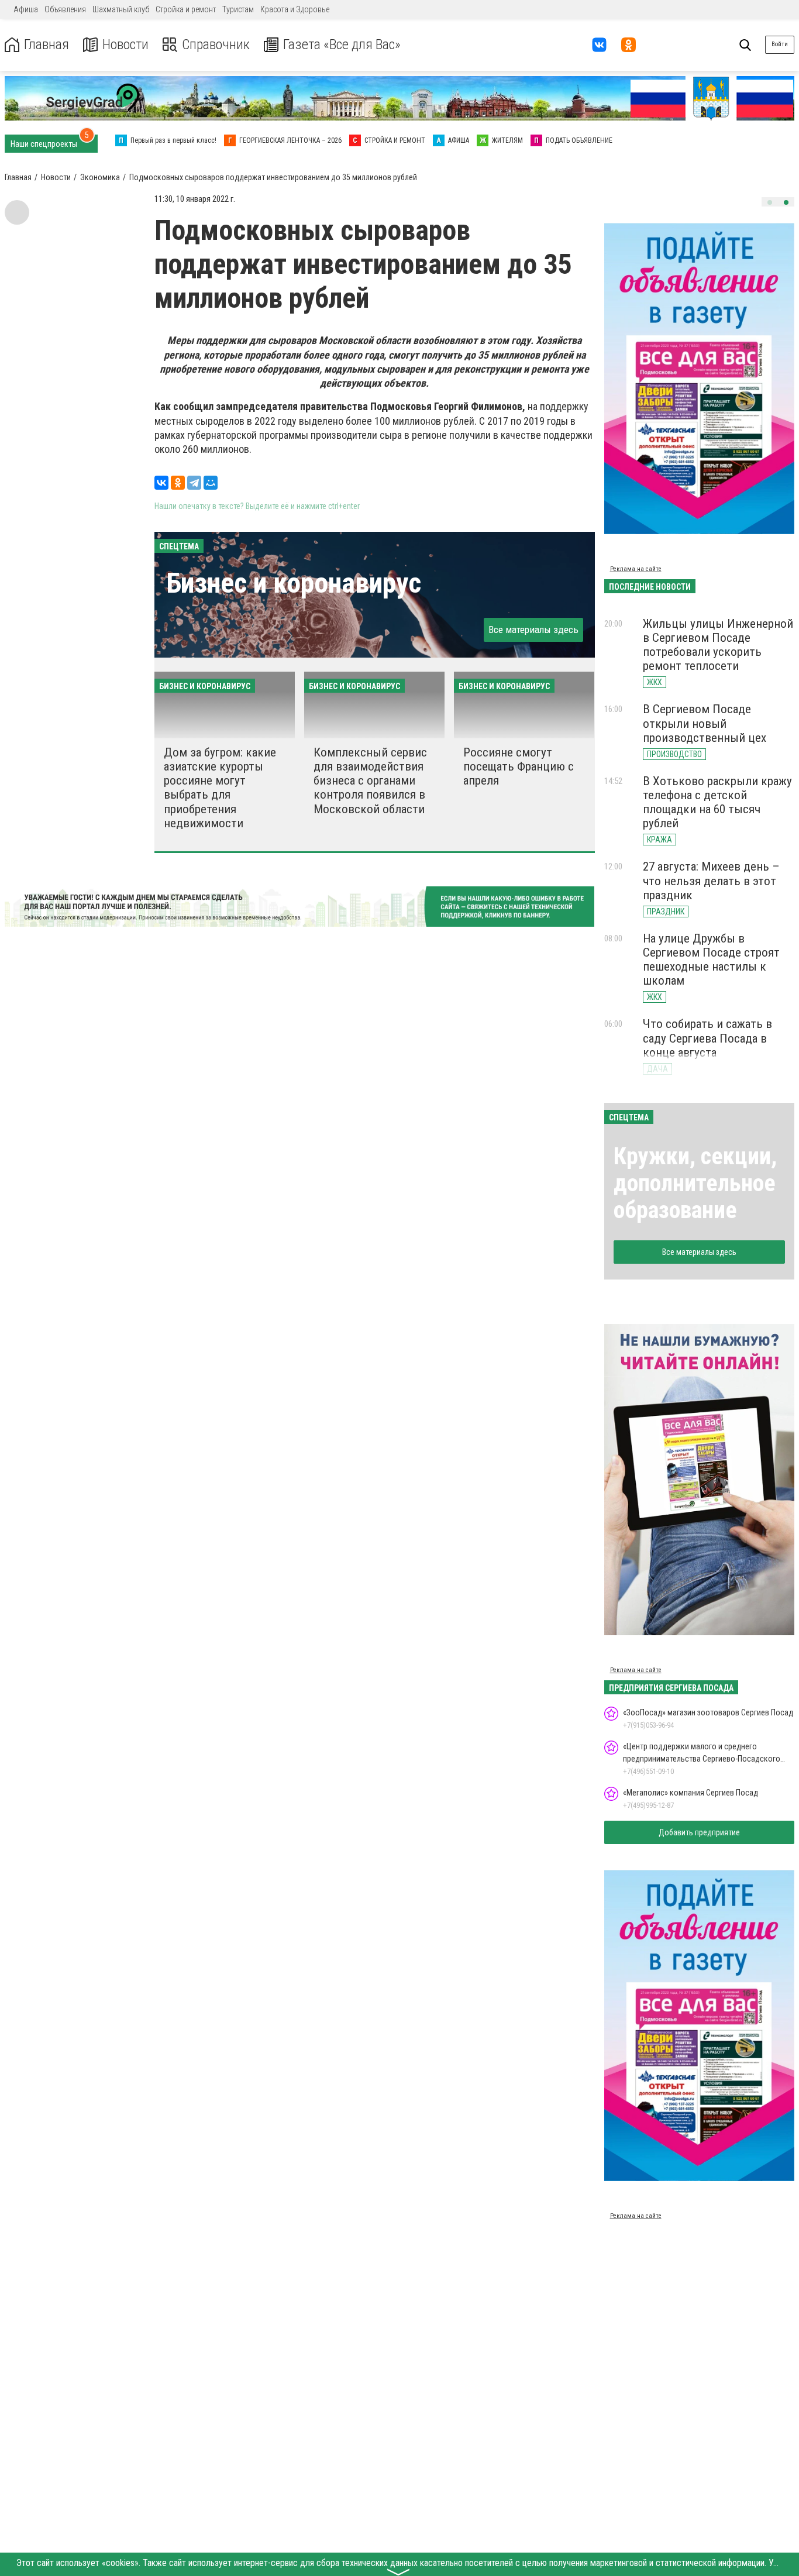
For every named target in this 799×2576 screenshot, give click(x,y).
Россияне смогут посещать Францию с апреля (519, 766)
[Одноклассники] (178, 483)
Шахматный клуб (121, 9)
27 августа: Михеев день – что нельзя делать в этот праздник (711, 881)
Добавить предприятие (699, 1832)
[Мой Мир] (211, 483)
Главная (47, 45)
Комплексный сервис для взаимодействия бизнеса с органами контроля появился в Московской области (370, 781)
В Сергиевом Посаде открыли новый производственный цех (705, 723)
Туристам (238, 9)
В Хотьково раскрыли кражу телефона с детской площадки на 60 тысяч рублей (717, 802)
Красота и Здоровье (295, 9)
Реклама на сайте (636, 569)
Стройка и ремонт (186, 9)
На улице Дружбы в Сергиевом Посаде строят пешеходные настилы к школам (711, 959)
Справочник (216, 45)
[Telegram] (194, 483)
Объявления (65, 9)
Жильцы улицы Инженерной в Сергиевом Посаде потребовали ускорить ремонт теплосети (718, 645)
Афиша (26, 9)
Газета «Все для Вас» (342, 45)
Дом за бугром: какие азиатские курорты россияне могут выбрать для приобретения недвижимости (220, 788)
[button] (770, 202)
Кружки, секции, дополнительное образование (695, 1183)
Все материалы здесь (533, 630)
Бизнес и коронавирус (294, 583)
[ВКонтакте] (161, 483)
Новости (125, 45)
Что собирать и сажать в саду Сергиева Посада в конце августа (707, 1038)
